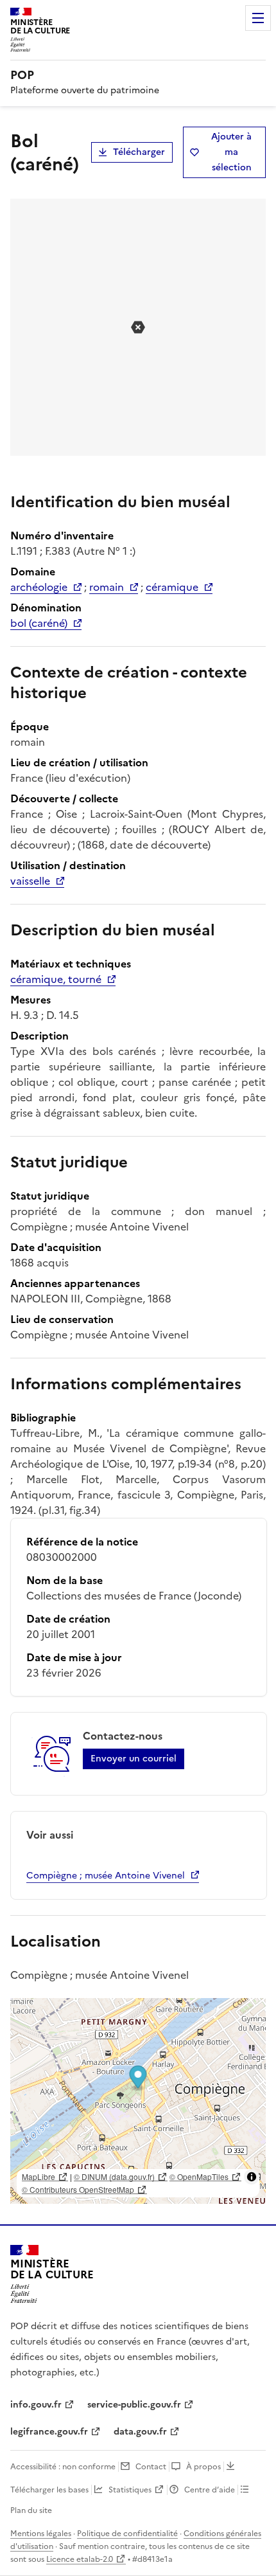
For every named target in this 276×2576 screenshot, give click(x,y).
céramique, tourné (56, 979)
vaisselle (30, 881)
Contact (151, 2467)
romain (107, 587)
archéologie (39, 587)
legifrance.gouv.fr (49, 2432)
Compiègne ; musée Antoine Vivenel (106, 1876)
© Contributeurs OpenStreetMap (78, 2189)
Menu (258, 18)
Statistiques (130, 2490)
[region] (138, 2101)
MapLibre (39, 2176)
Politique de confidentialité (127, 2534)
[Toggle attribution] (252, 2177)
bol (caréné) (39, 623)
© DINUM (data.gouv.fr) (114, 2176)
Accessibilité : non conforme (63, 2467)
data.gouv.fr (140, 2432)
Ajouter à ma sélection (231, 152)
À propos (203, 2467)
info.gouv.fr (36, 2405)
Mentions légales (41, 2534)
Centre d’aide (210, 2490)
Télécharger (139, 152)
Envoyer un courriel (134, 1759)
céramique (172, 587)
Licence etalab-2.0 (80, 2559)
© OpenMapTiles (199, 2176)
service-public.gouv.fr (134, 2405)
